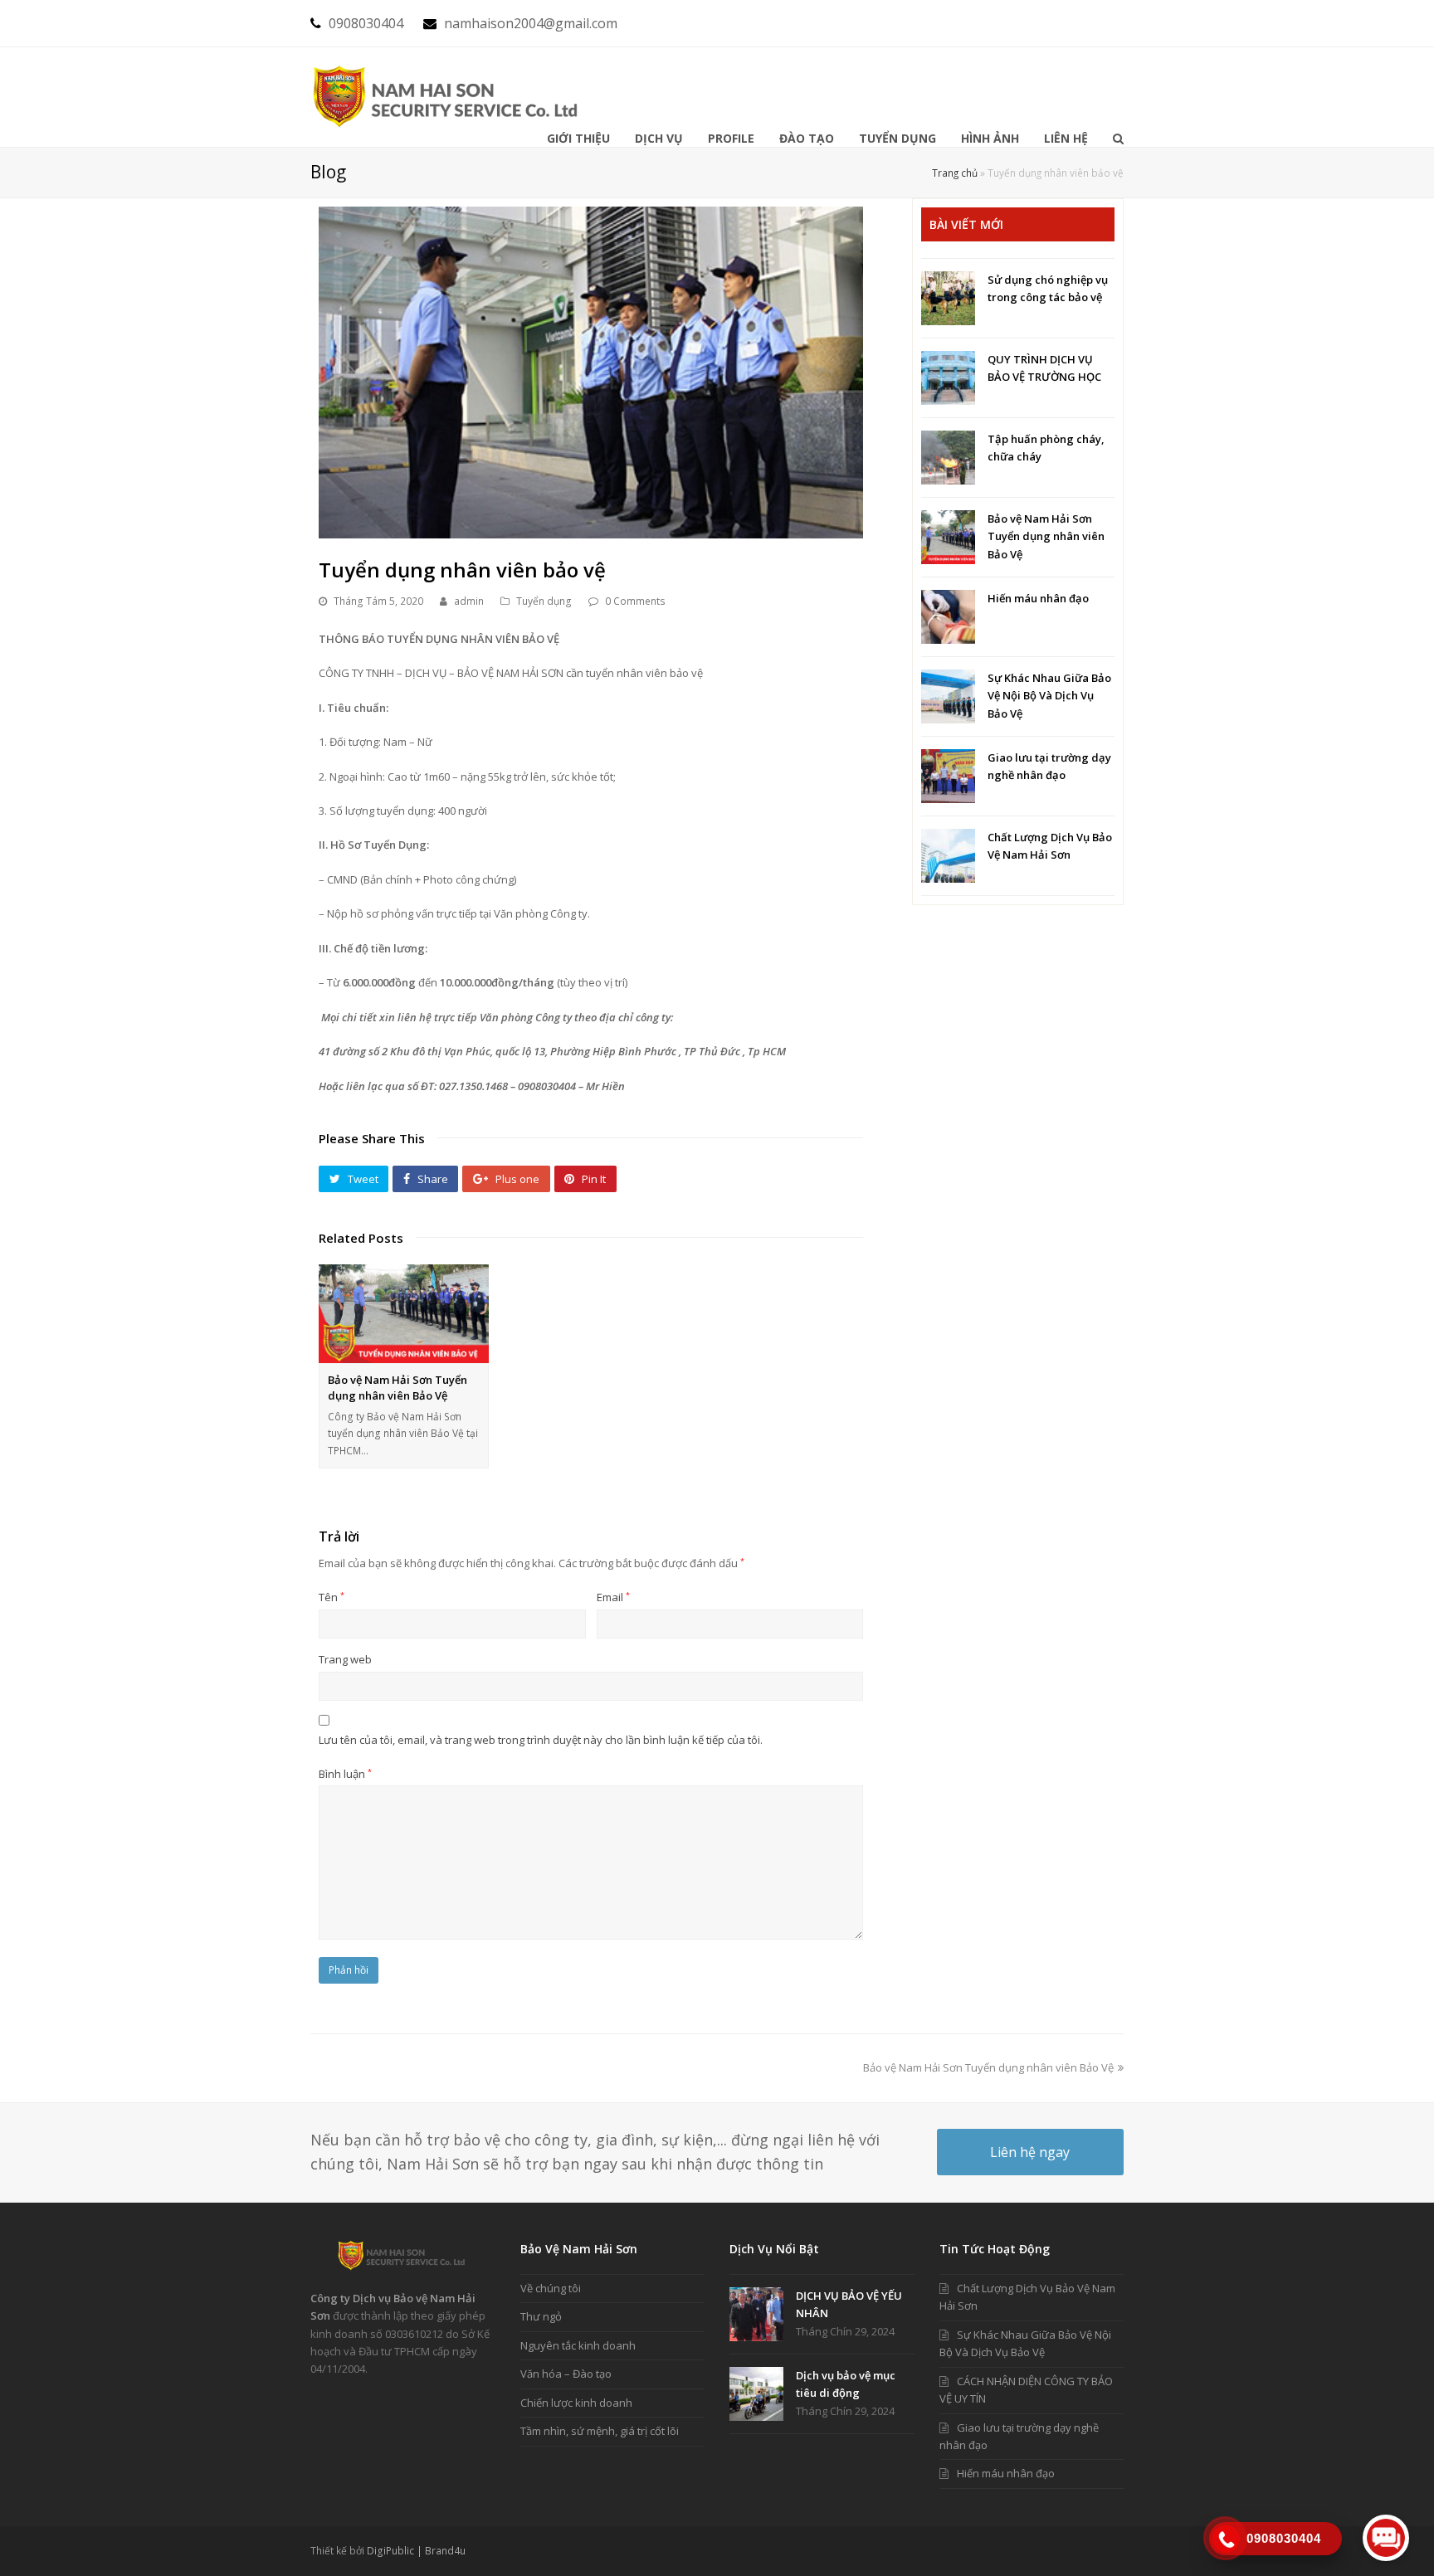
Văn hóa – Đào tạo (566, 2374)
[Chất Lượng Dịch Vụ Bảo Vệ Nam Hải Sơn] (948, 856)
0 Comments (635, 601)
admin (469, 601)
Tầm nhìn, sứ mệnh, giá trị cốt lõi (600, 2431)
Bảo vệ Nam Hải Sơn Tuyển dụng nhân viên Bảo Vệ (398, 1388)
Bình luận (345, 1774)
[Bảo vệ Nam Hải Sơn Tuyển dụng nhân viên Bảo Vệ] (404, 1314)
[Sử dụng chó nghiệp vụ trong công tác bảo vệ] (948, 298)
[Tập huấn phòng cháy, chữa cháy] (948, 458)
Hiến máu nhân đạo (1038, 598)
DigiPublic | (396, 2551)
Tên (332, 1597)
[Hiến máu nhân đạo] (948, 617)
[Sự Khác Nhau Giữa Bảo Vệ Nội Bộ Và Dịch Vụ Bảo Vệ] (948, 696)
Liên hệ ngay (1030, 2152)
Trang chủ (955, 173)
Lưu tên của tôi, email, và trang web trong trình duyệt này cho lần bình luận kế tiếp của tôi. (541, 1740)
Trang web (345, 1659)
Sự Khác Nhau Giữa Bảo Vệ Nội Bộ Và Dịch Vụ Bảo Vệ (1049, 696)
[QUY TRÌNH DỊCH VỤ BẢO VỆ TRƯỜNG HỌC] (948, 378)
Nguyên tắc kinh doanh (578, 2345)
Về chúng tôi (551, 2288)
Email (613, 1597)
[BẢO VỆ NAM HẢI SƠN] (447, 96)
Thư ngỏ (541, 2316)
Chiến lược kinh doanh (576, 2403)
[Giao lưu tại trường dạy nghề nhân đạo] (948, 776)
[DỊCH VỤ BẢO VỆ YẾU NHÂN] (756, 2314)
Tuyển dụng (544, 601)
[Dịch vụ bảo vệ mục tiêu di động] (756, 2394)
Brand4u (445, 2551)
